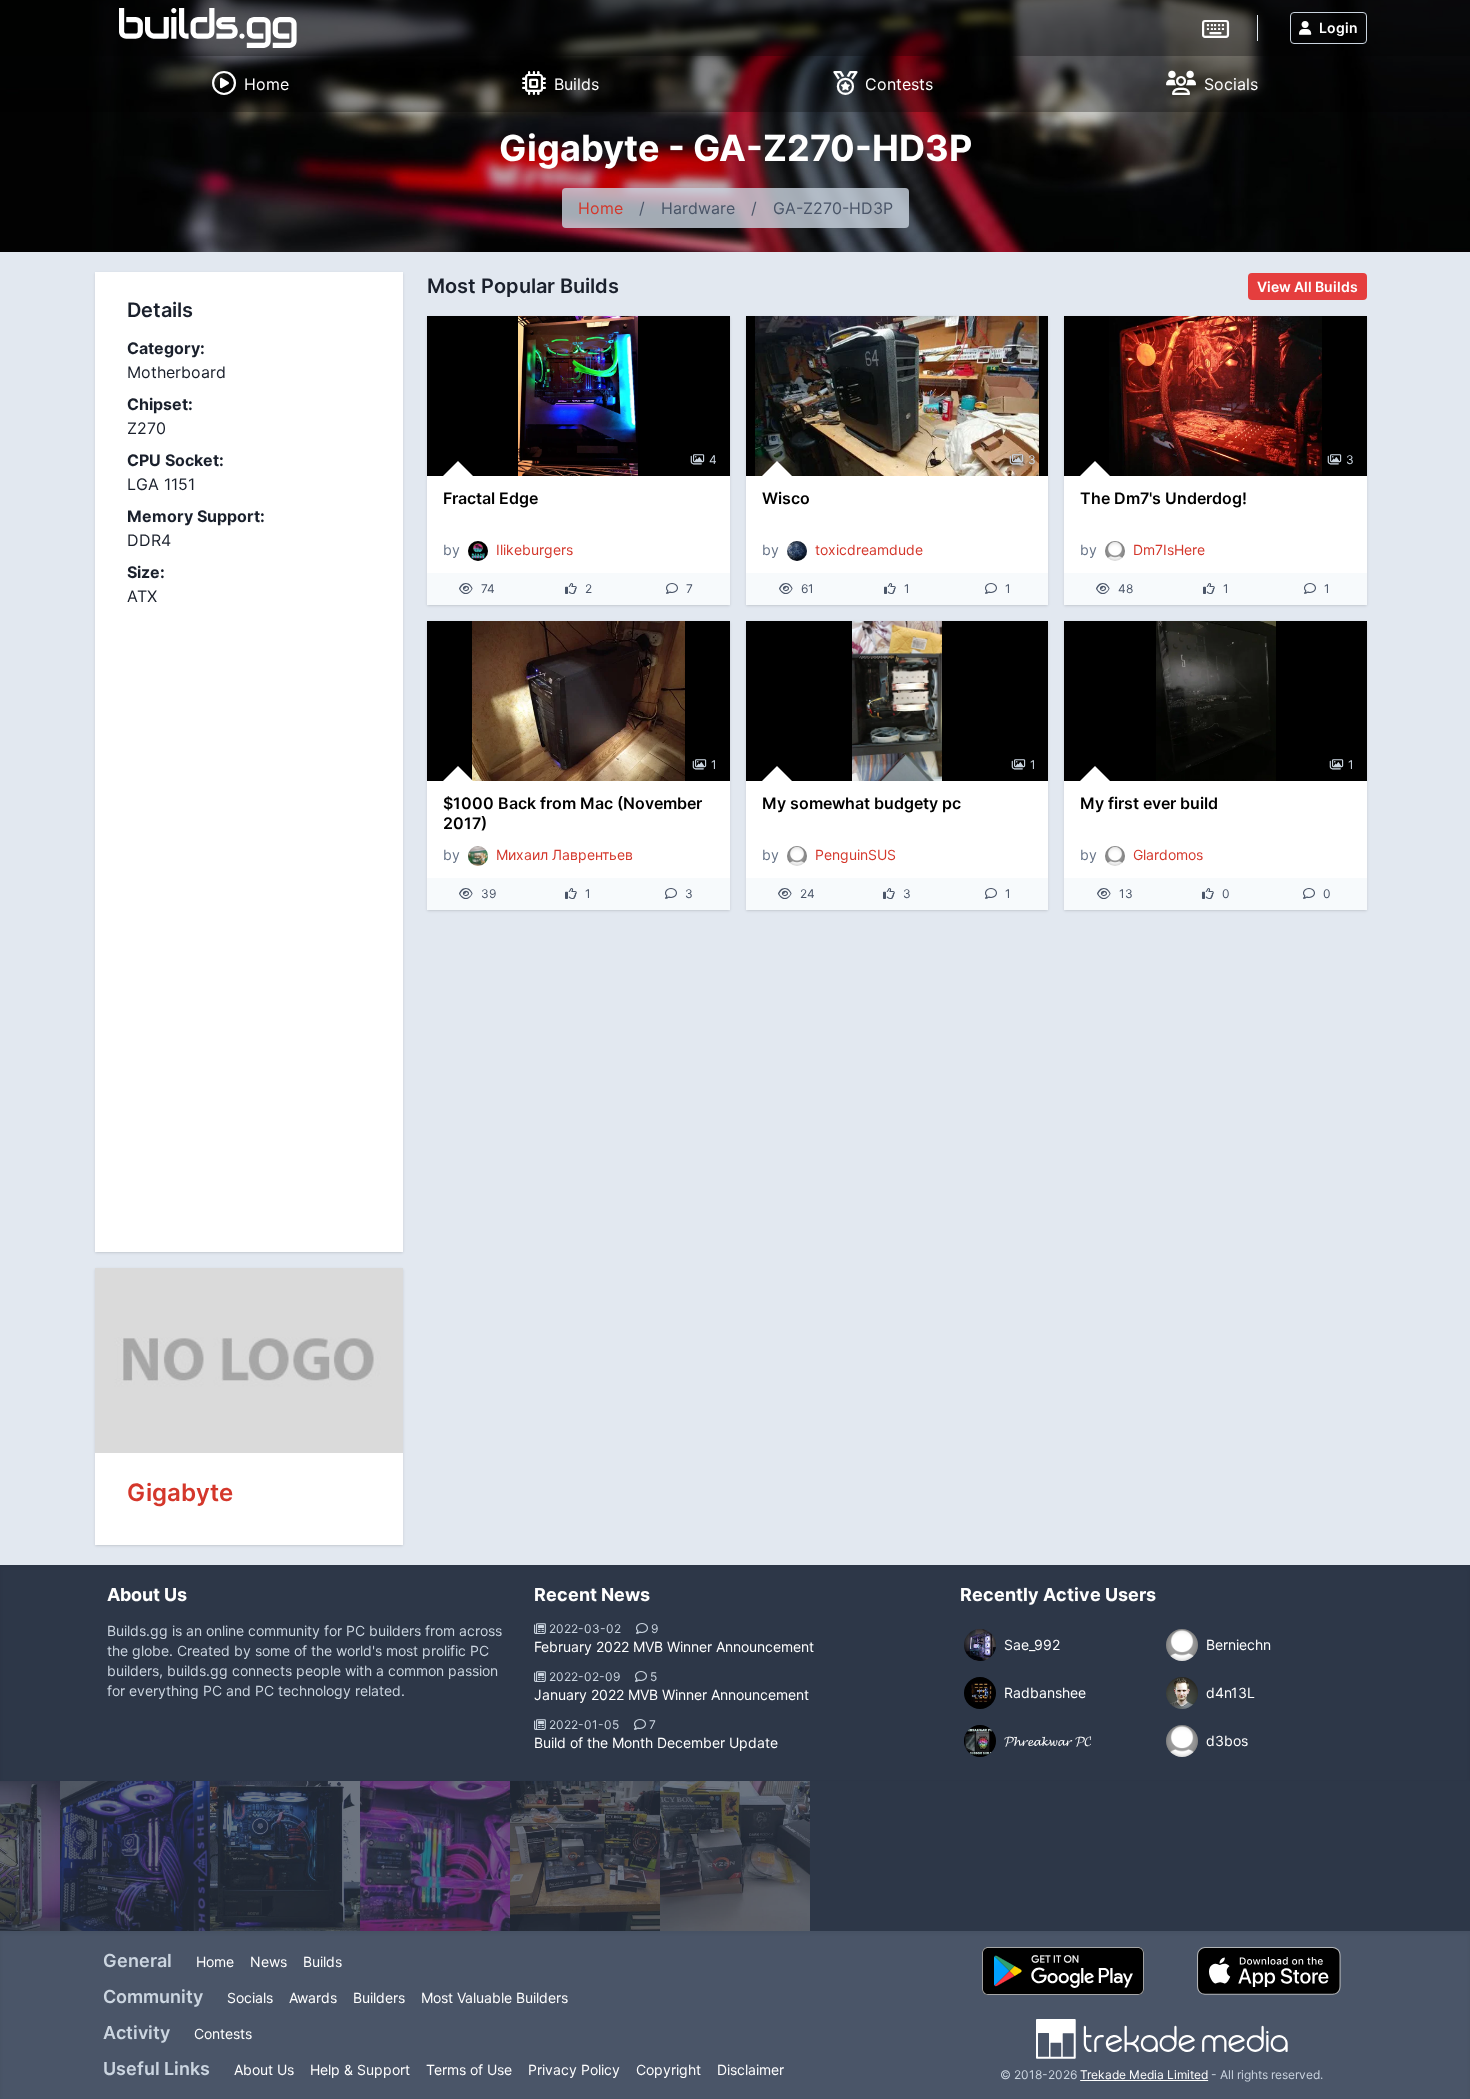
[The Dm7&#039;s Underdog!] (1215, 396)
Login (1338, 27)
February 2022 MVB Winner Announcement (674, 1646)
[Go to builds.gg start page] (208, 28)
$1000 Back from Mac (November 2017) (572, 813)
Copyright (668, 2069)
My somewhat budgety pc (861, 803)
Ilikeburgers (534, 549)
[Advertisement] (249, 918)
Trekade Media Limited (1144, 2074)
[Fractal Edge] (578, 396)
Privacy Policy (574, 2069)
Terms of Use (469, 2069)
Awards (313, 1997)
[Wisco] (897, 396)
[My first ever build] (1215, 701)
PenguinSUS (855, 854)
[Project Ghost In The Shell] (135, 1856)
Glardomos (1168, 854)
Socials (250, 1997)
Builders (379, 1997)
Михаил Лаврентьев (564, 854)
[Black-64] (735, 1856)
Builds (322, 1961)
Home (600, 208)
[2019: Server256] (585, 1856)
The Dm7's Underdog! (1163, 498)
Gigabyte (180, 1492)
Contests (223, 2033)
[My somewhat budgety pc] (897, 701)
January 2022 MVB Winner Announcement (671, 1694)
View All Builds (1307, 286)
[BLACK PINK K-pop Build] (435, 1856)
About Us (264, 2069)
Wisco (786, 498)
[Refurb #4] (285, 1856)
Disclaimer (750, 2069)
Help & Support (360, 2069)
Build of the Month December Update (656, 1742)
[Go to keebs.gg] (1215, 27)
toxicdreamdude (869, 549)
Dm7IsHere (1169, 549)
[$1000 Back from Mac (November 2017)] (578, 701)
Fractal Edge (490, 498)
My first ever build (1149, 803)
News (268, 1961)
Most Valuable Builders (494, 1997)
